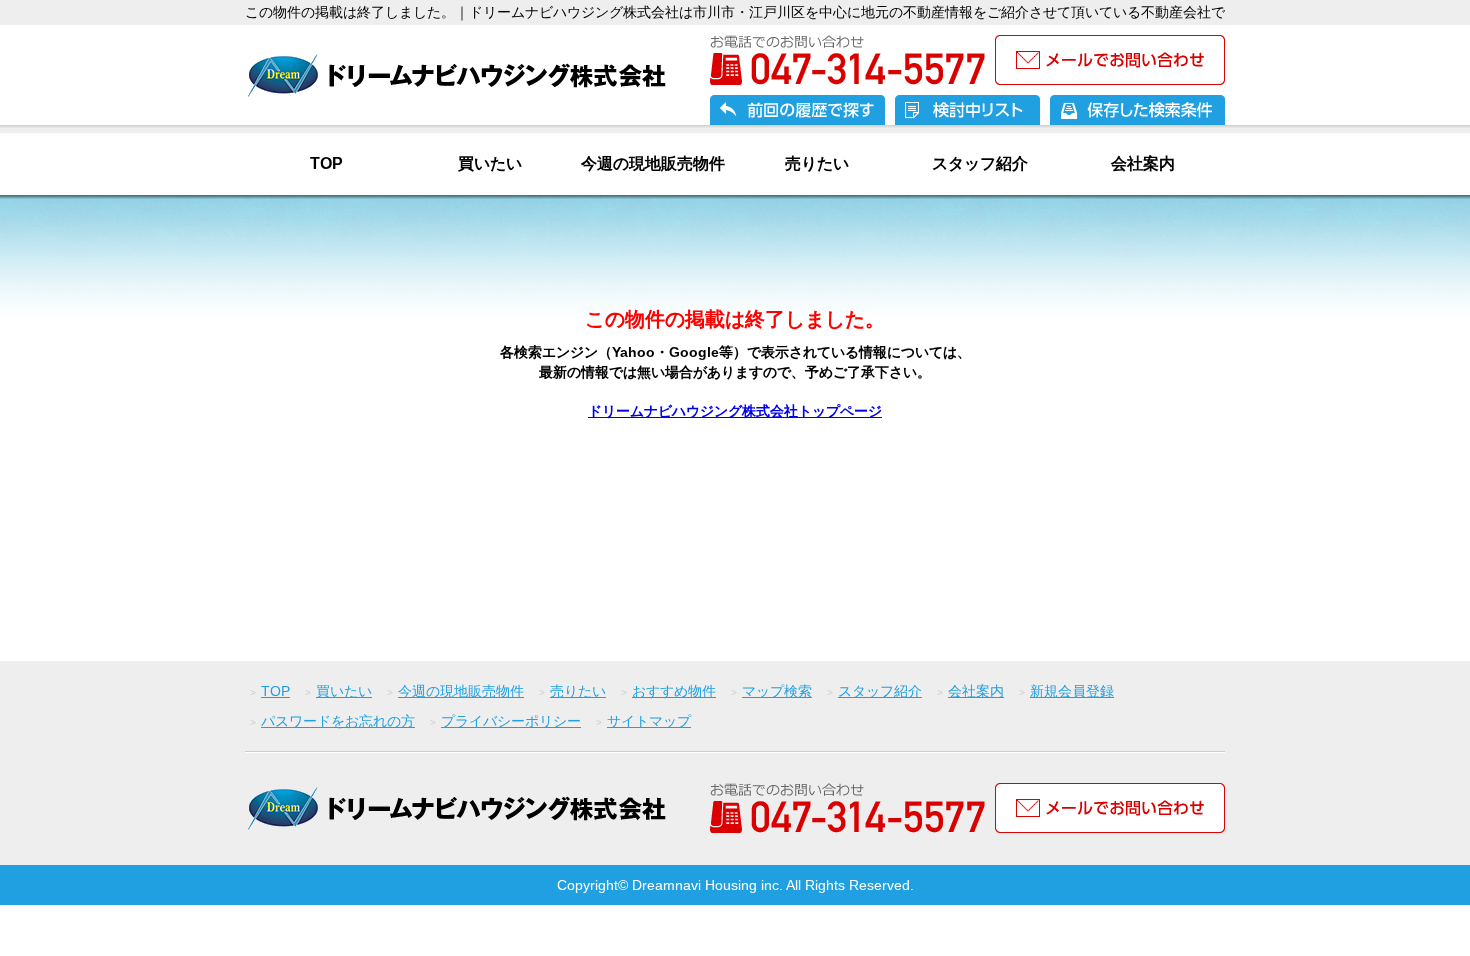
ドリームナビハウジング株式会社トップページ (735, 411)
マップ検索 (777, 691)
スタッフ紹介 (980, 163)
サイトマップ (649, 721)
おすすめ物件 (674, 691)
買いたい (490, 163)
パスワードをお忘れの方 (338, 721)
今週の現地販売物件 (653, 163)
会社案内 (1143, 163)
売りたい (817, 163)
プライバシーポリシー (511, 721)
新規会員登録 (1072, 691)
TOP (326, 163)
